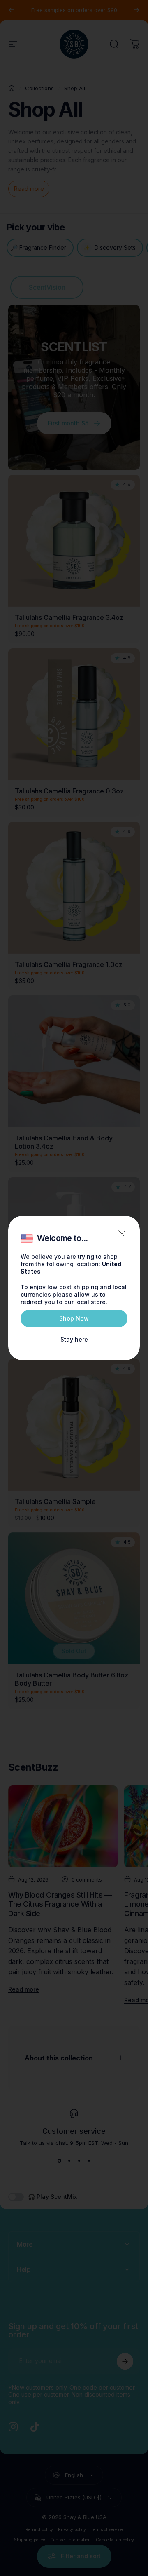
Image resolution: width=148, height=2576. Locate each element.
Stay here (74, 1339)
